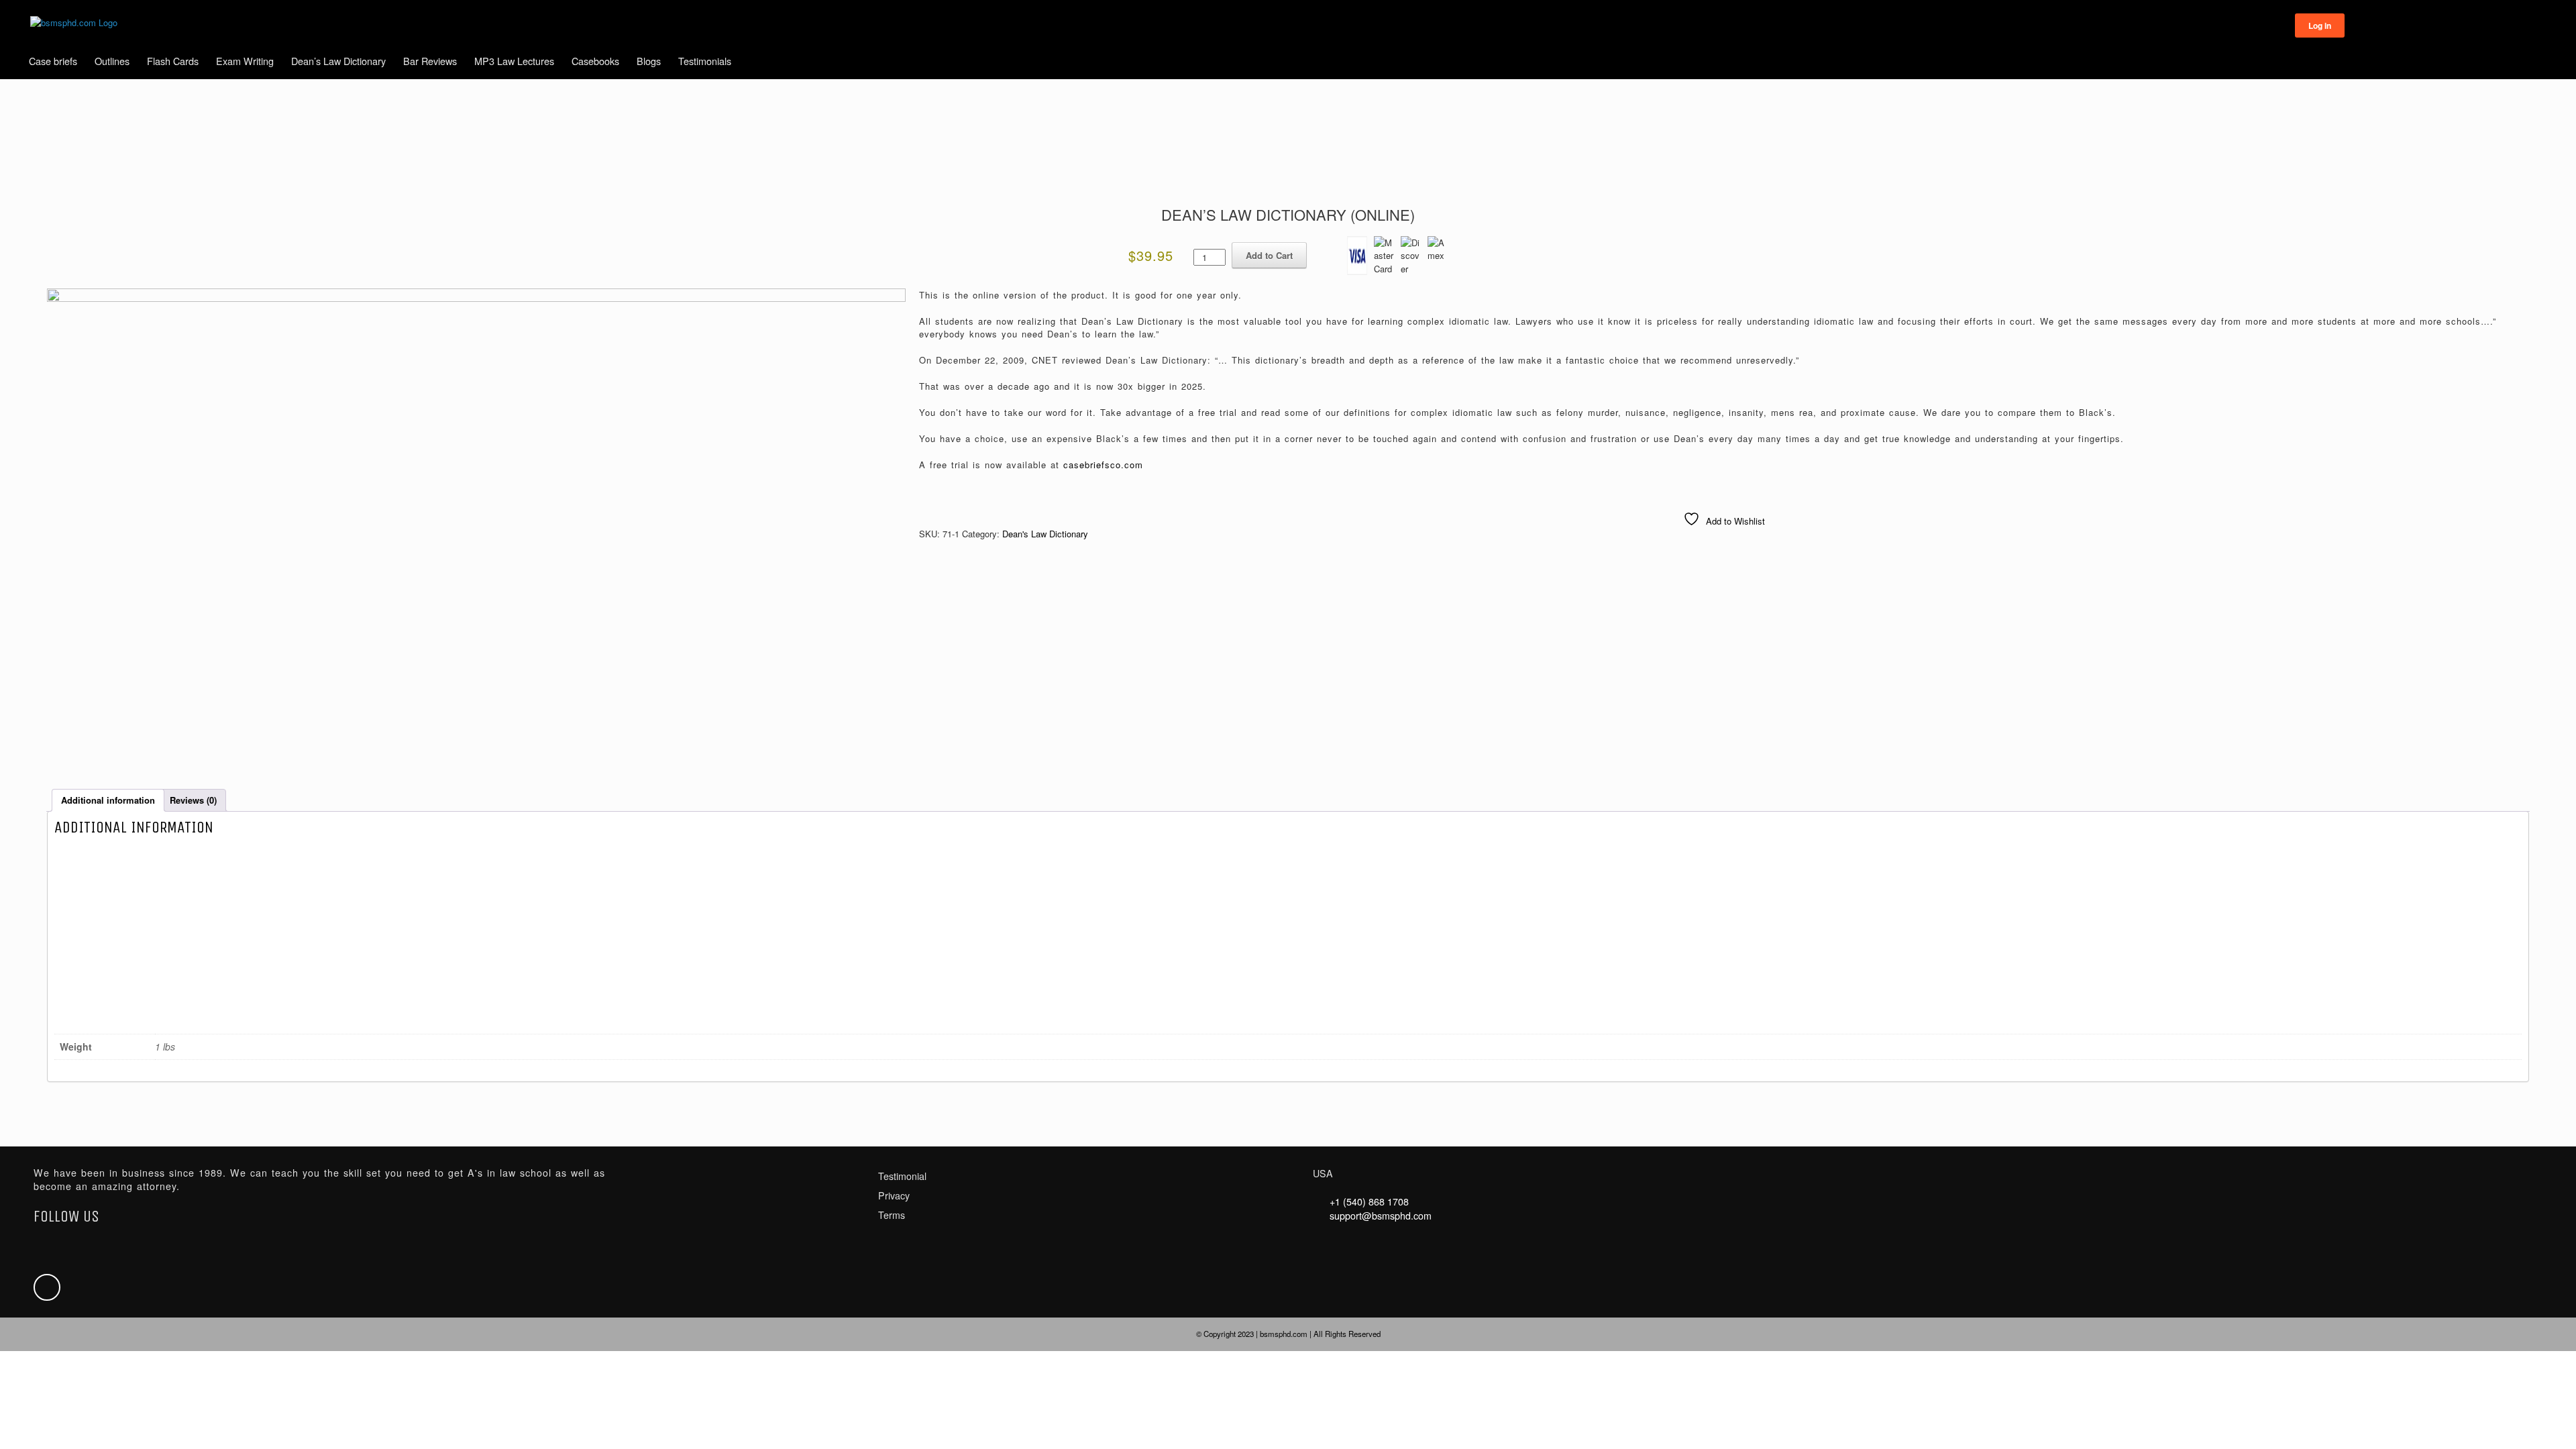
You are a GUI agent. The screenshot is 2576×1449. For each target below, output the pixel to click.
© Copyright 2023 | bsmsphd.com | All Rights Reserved (1288, 1334)
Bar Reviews (430, 61)
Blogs (649, 61)
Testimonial (902, 1176)
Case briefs (53, 61)
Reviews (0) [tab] (193, 800)
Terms (892, 1215)
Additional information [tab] (108, 800)
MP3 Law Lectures (514, 61)
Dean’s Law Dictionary (338, 61)
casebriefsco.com (1103, 465)
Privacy (894, 1195)
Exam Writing (245, 61)
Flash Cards (173, 61)
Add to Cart (1269, 255)
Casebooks (595, 61)
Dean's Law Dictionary (1045, 534)
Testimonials (705, 61)
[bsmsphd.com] (74, 23)
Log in (2320, 25)
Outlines (112, 61)
